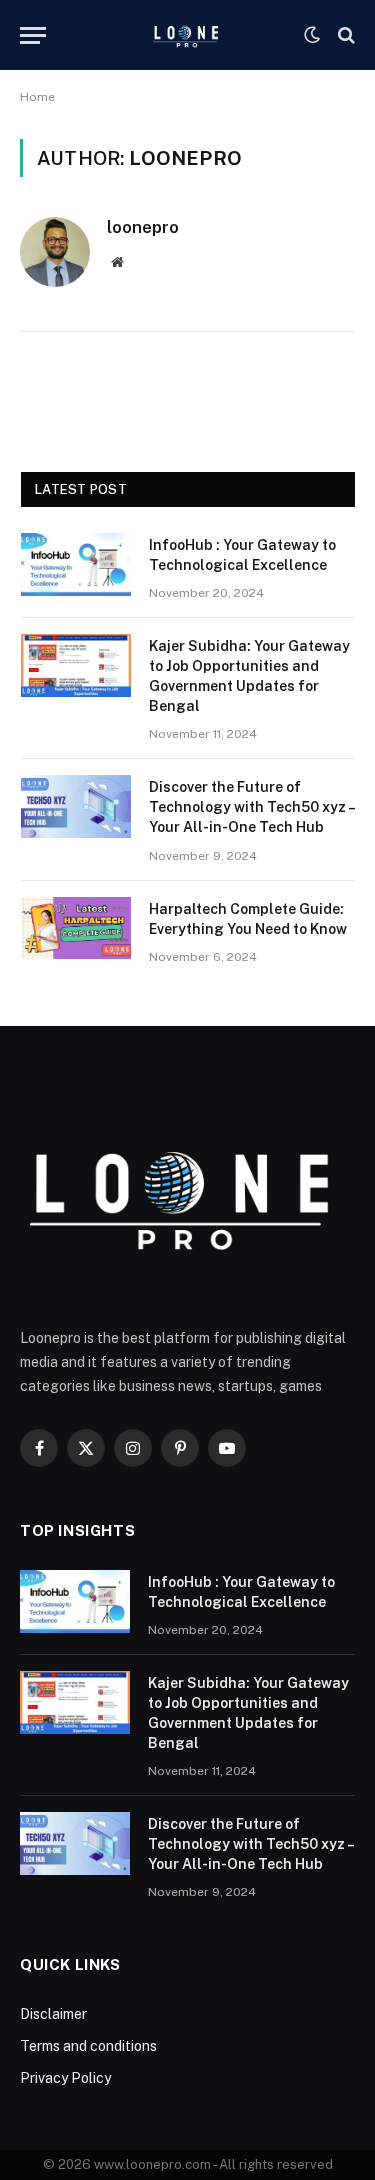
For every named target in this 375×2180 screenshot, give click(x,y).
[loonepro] (188, 35)
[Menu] (33, 35)
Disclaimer (53, 2014)
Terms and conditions (90, 2046)
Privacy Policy (65, 2078)
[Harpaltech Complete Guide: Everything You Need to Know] (76, 928)
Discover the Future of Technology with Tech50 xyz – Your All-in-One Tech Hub (251, 807)
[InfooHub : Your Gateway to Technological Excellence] (76, 564)
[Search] (344, 35)
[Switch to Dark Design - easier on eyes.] (312, 35)
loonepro (143, 227)
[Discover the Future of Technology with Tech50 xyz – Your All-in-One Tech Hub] (76, 806)
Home (37, 97)
